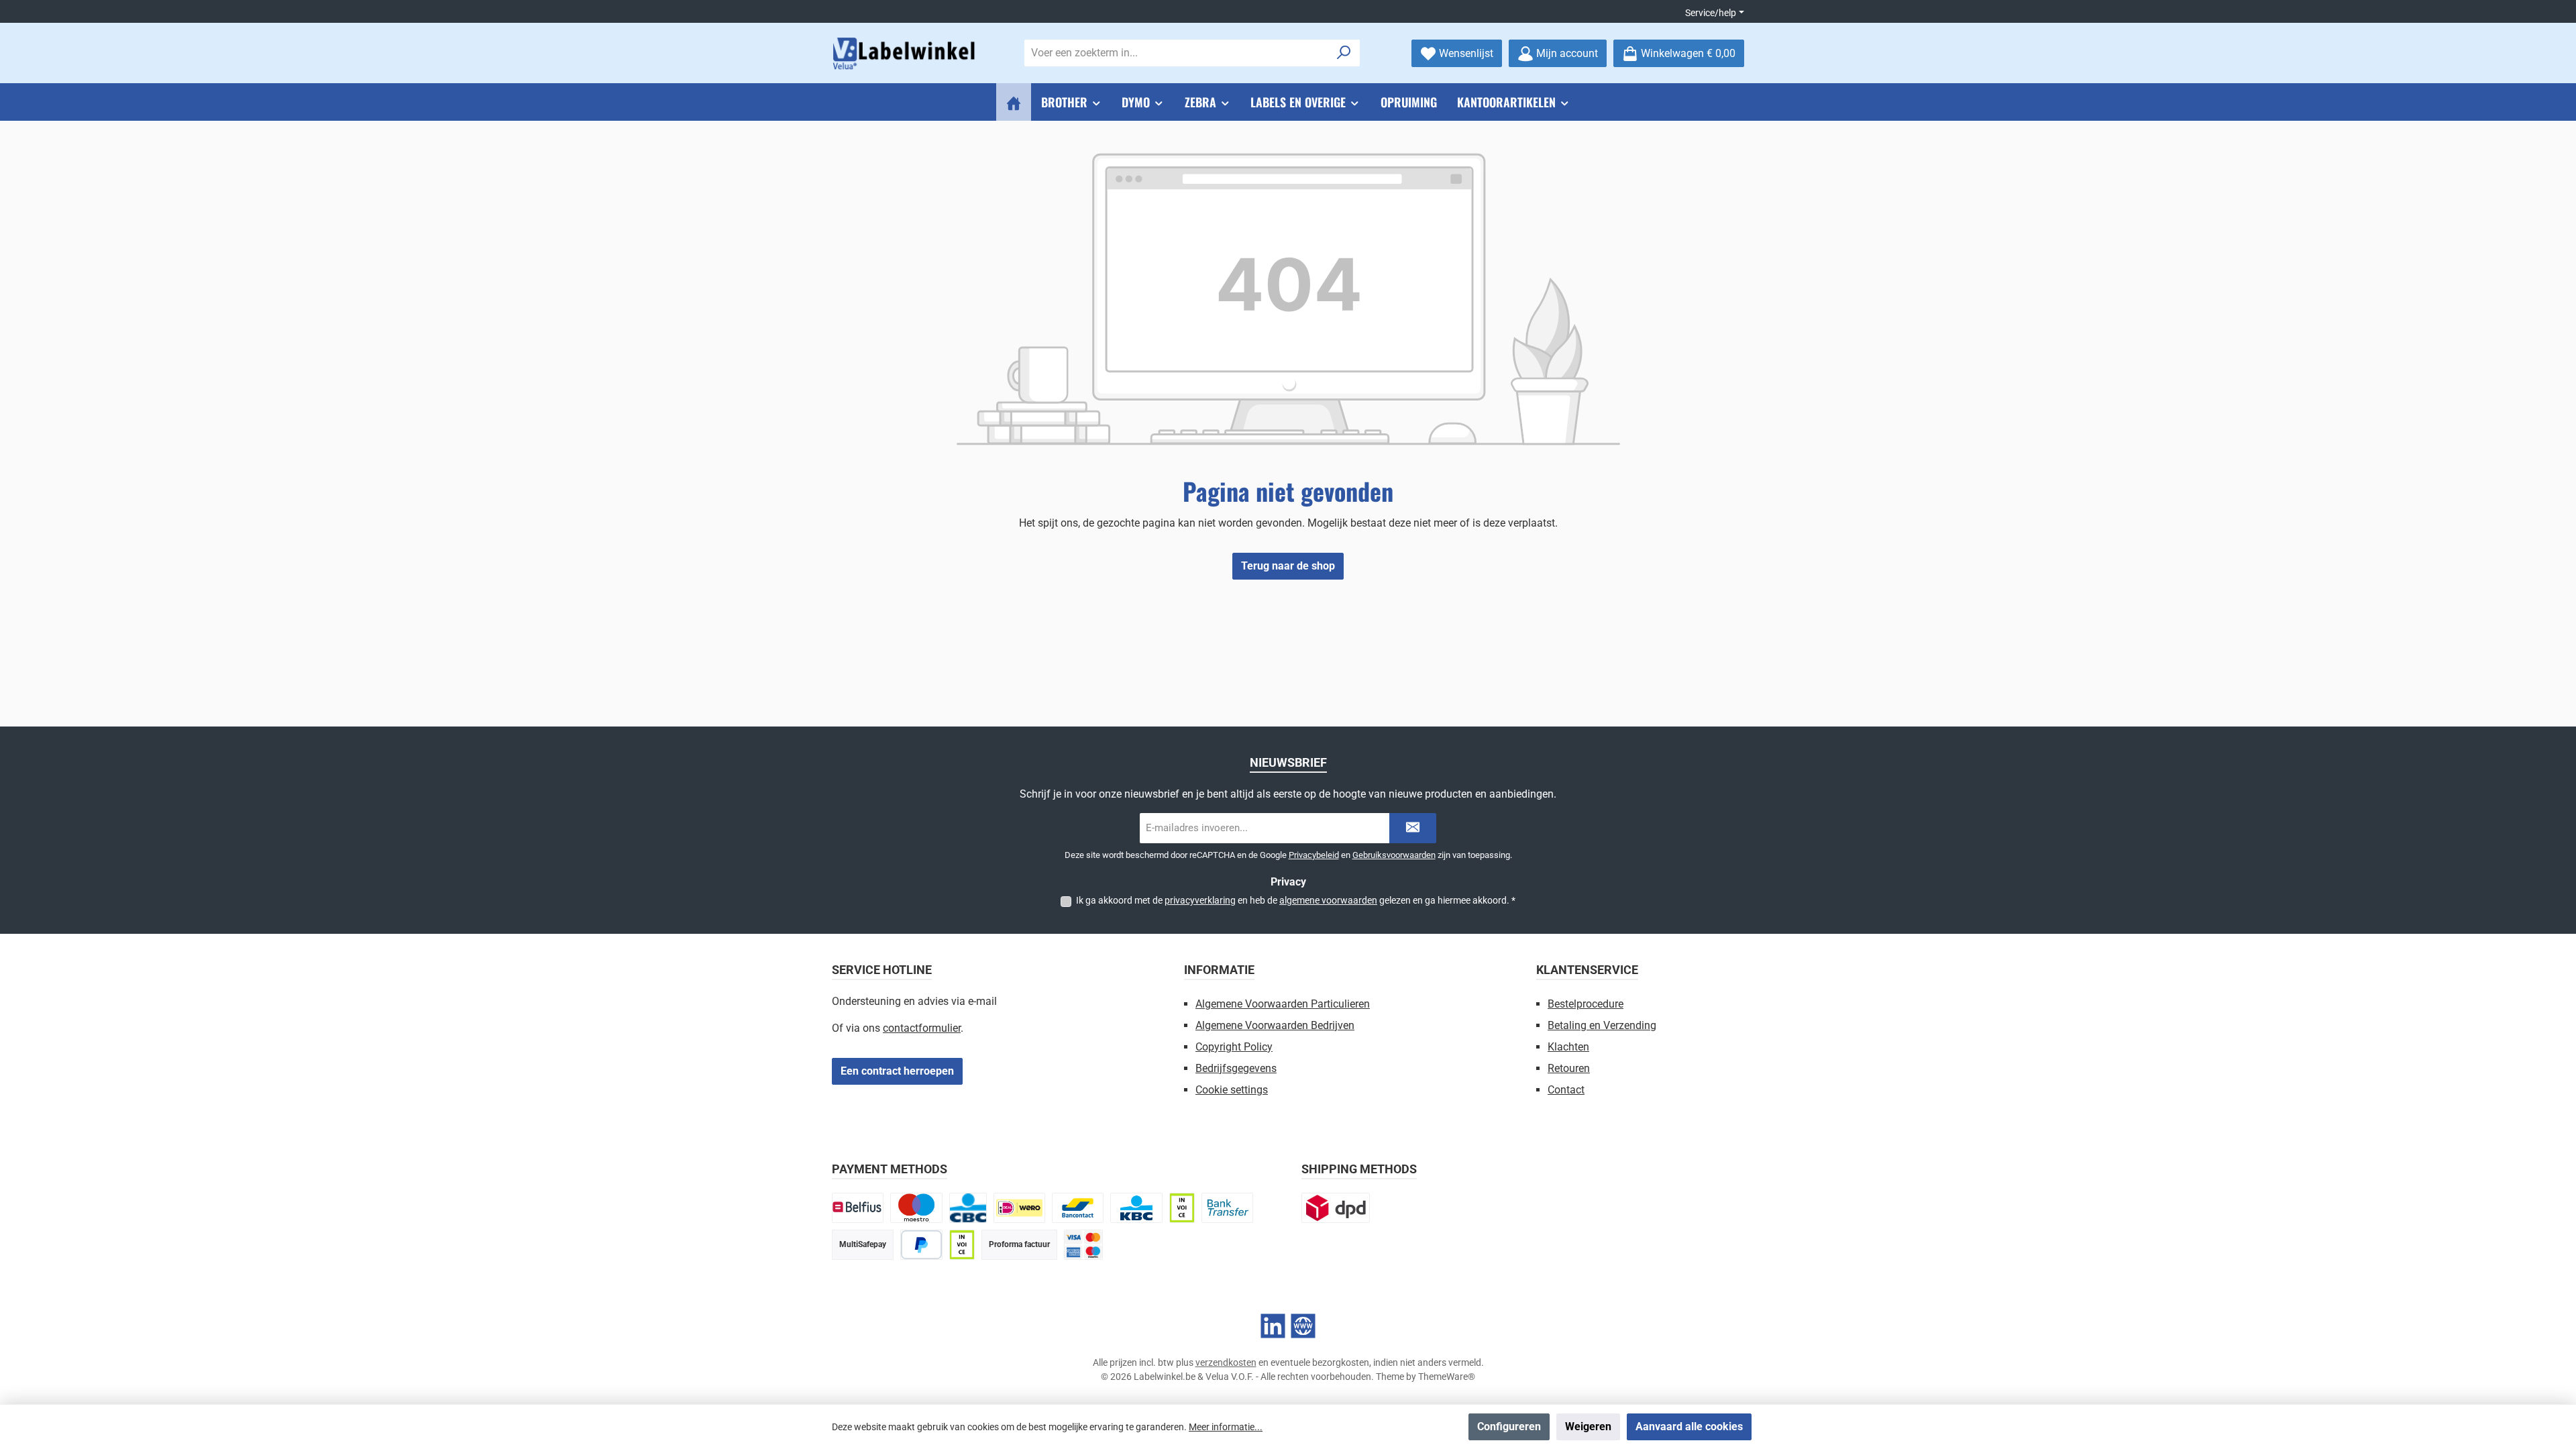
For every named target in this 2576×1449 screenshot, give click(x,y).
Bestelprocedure (1586, 1004)
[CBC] (968, 1208)
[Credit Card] (1083, 1245)
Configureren (1509, 1427)
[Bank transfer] (1227, 1208)
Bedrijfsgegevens (1236, 1068)
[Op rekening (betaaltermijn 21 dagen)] (962, 1245)
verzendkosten (1226, 1362)
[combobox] (1177, 53)
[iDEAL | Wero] (1019, 1208)
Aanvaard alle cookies (1689, 1427)
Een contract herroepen (897, 1071)
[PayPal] (921, 1245)
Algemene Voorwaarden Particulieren (1283, 1004)
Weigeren (1588, 1427)
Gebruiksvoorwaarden (1394, 855)
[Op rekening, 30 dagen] (1182, 1208)
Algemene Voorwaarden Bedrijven (1275, 1025)
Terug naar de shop (1288, 566)
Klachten (1568, 1047)
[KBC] (1136, 1208)
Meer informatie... (1226, 1427)
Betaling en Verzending (1602, 1025)
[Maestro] (916, 1208)
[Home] (1014, 102)
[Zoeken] (1344, 53)
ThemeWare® (1447, 1377)
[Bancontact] (1078, 1208)
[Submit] (1413, 828)
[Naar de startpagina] (906, 53)
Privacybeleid (1314, 855)
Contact (1566, 1090)
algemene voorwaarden (1328, 900)
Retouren (1569, 1068)
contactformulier (922, 1028)
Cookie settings (1232, 1090)
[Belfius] (858, 1208)
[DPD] (1336, 1208)
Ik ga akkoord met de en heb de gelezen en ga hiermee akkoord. (1296, 900)
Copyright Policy (1234, 1047)
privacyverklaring (1200, 900)
